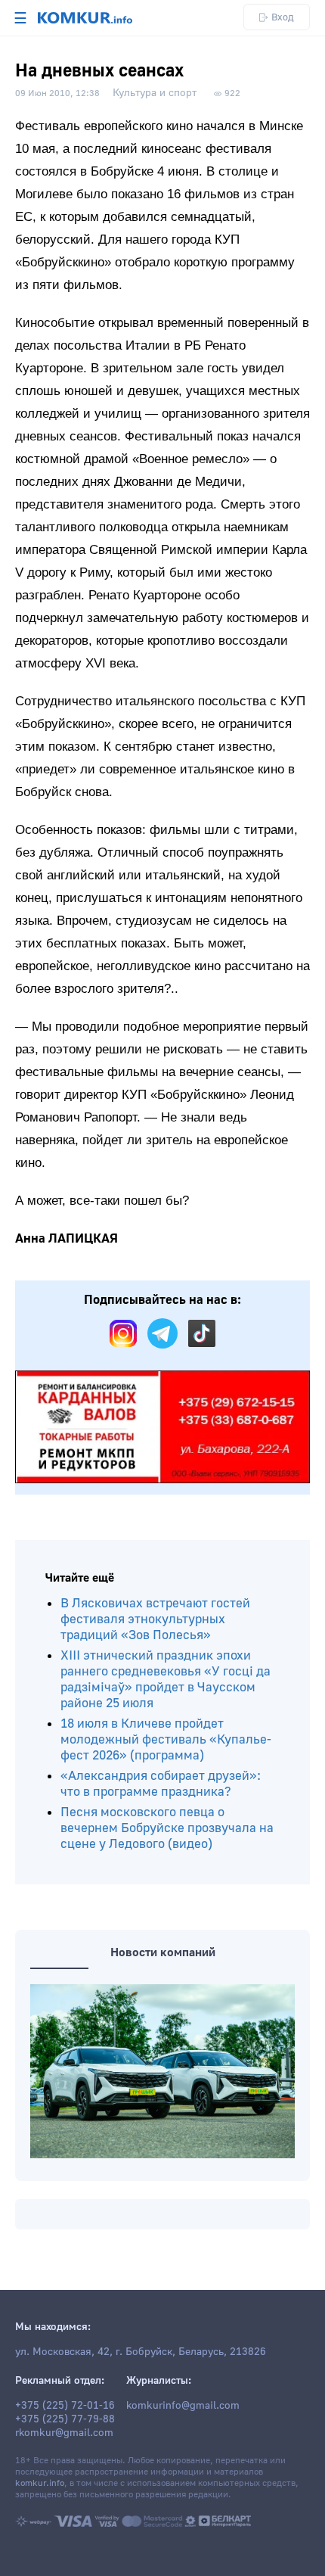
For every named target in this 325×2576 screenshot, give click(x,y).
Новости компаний (163, 1952)
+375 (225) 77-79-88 (65, 2419)
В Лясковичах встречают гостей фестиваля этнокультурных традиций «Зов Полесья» (155, 1619)
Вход (283, 17)
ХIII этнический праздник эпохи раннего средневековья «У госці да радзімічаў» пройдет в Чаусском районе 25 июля (166, 1679)
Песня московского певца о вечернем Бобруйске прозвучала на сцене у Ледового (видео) (167, 1828)
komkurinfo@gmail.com (183, 2406)
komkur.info (40, 2483)
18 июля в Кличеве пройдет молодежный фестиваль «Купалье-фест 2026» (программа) (166, 1739)
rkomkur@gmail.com (64, 2433)
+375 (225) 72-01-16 (65, 2406)
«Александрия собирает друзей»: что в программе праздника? (161, 1784)
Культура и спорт (155, 93)
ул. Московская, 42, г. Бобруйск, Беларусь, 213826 (141, 2352)
